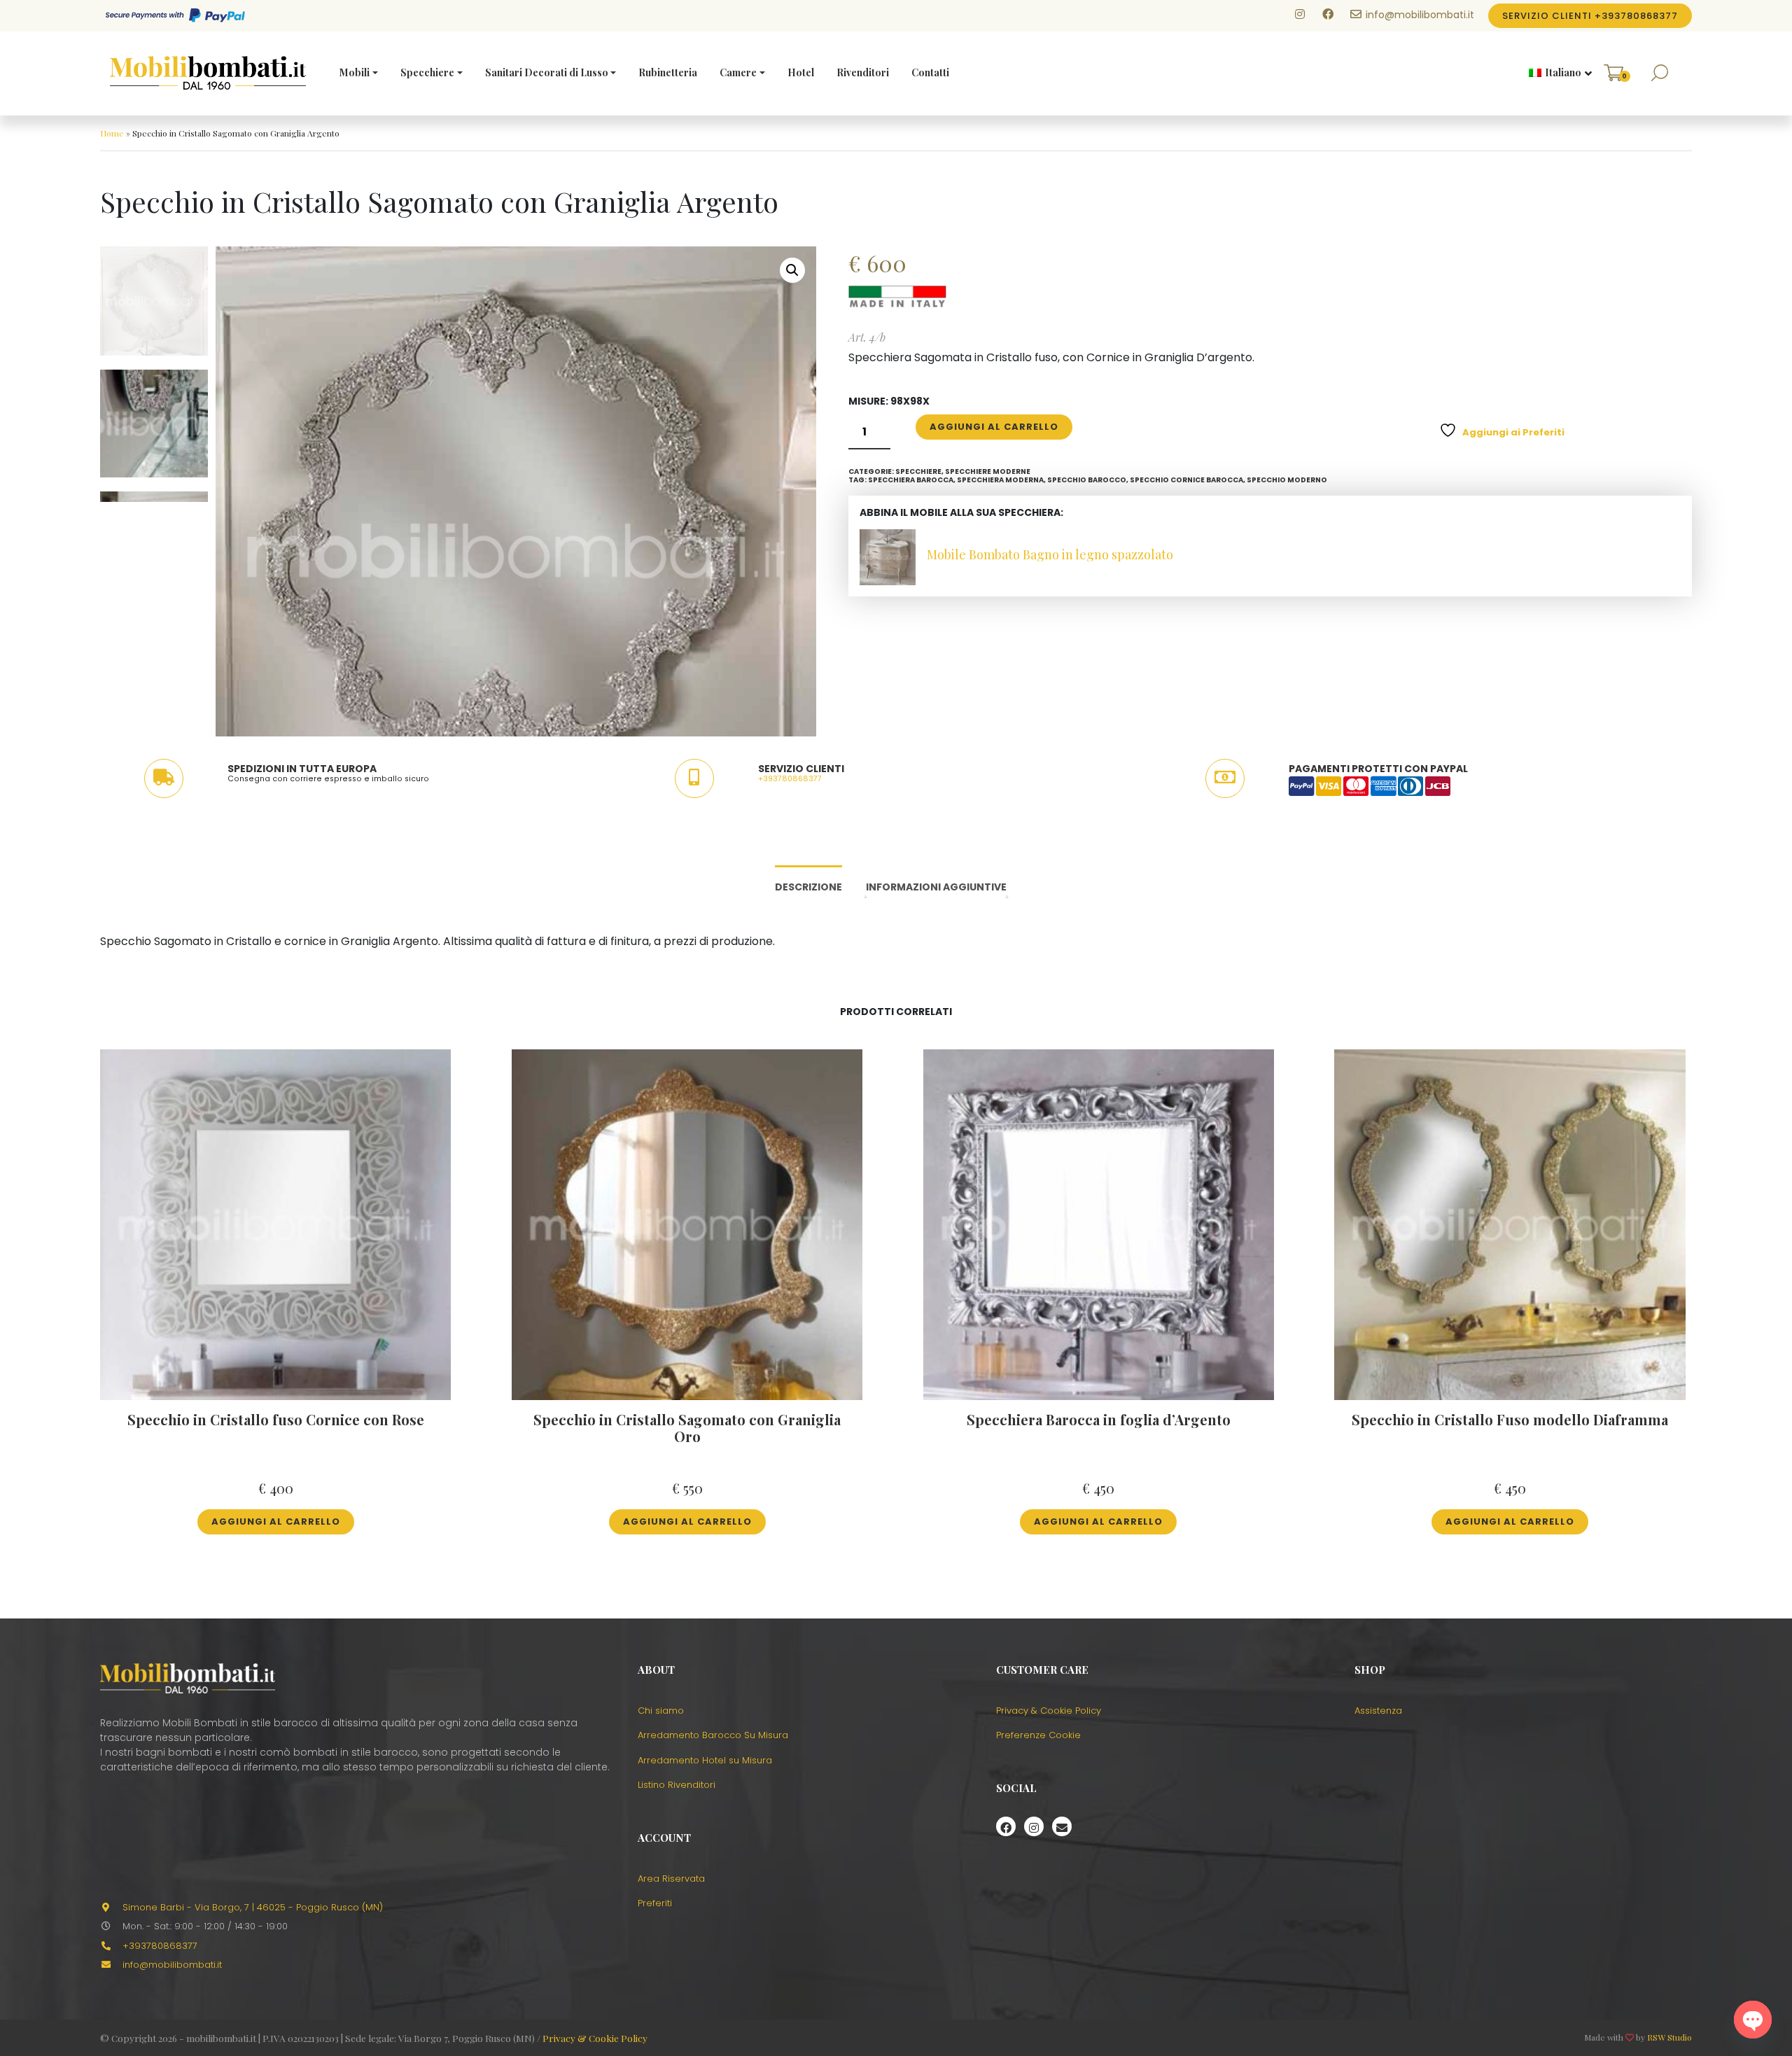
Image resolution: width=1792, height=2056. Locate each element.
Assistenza (1378, 1711)
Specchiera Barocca (911, 480)
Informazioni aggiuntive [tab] (936, 887)
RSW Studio (1669, 2037)
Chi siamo (661, 1711)
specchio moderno (1287, 480)
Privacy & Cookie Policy (1049, 1711)
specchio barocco (1087, 480)
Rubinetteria (668, 72)
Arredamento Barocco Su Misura (713, 1735)
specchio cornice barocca (1186, 480)
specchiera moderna (1000, 480)
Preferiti (655, 1903)
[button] (1555, 74)
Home (112, 133)
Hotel (801, 72)
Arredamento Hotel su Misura (705, 1760)
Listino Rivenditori (677, 1785)
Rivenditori (863, 72)
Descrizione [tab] (808, 887)
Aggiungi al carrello (994, 427)
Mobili (355, 72)
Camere (738, 72)
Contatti (930, 72)
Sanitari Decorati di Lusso (547, 72)
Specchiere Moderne (988, 471)
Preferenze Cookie (1038, 1735)
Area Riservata (671, 1879)
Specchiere (427, 72)
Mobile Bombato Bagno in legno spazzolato (1050, 554)
